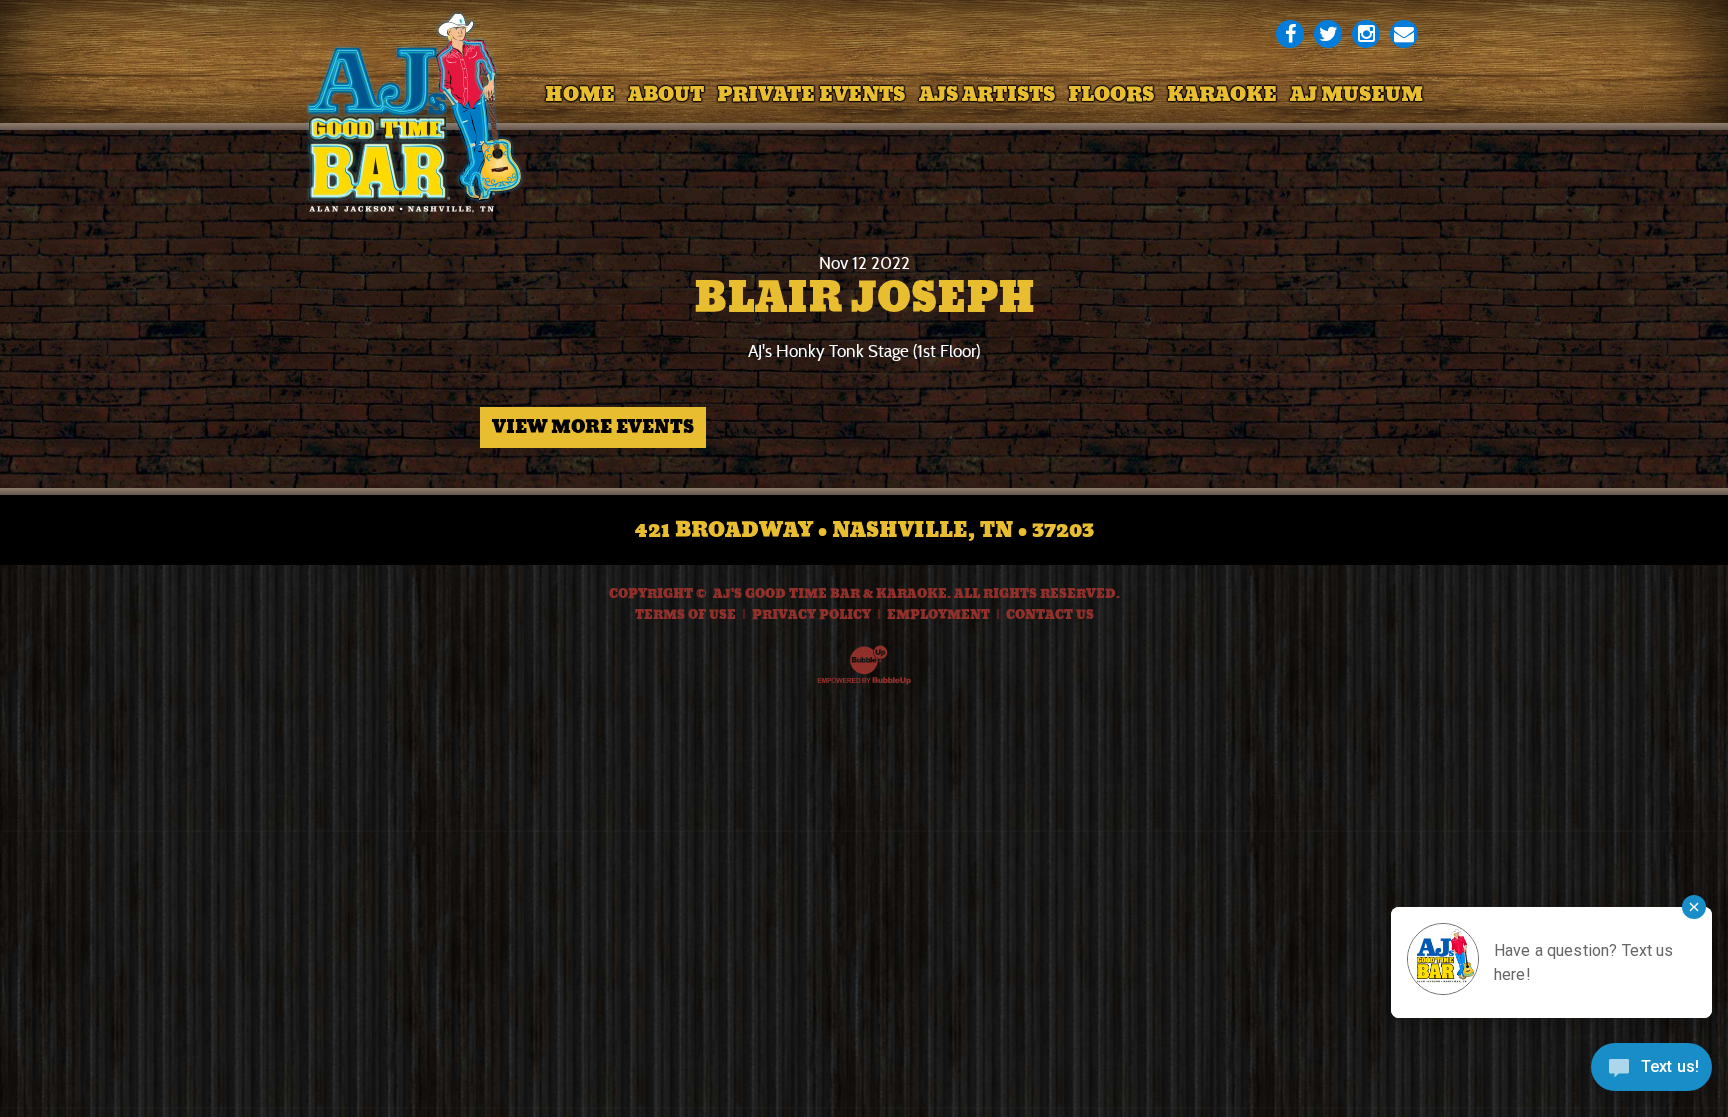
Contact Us (1050, 615)
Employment (938, 615)
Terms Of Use (685, 615)
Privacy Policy (811, 615)
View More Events (593, 427)
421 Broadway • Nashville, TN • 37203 (864, 530)
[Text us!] (1651, 1074)
